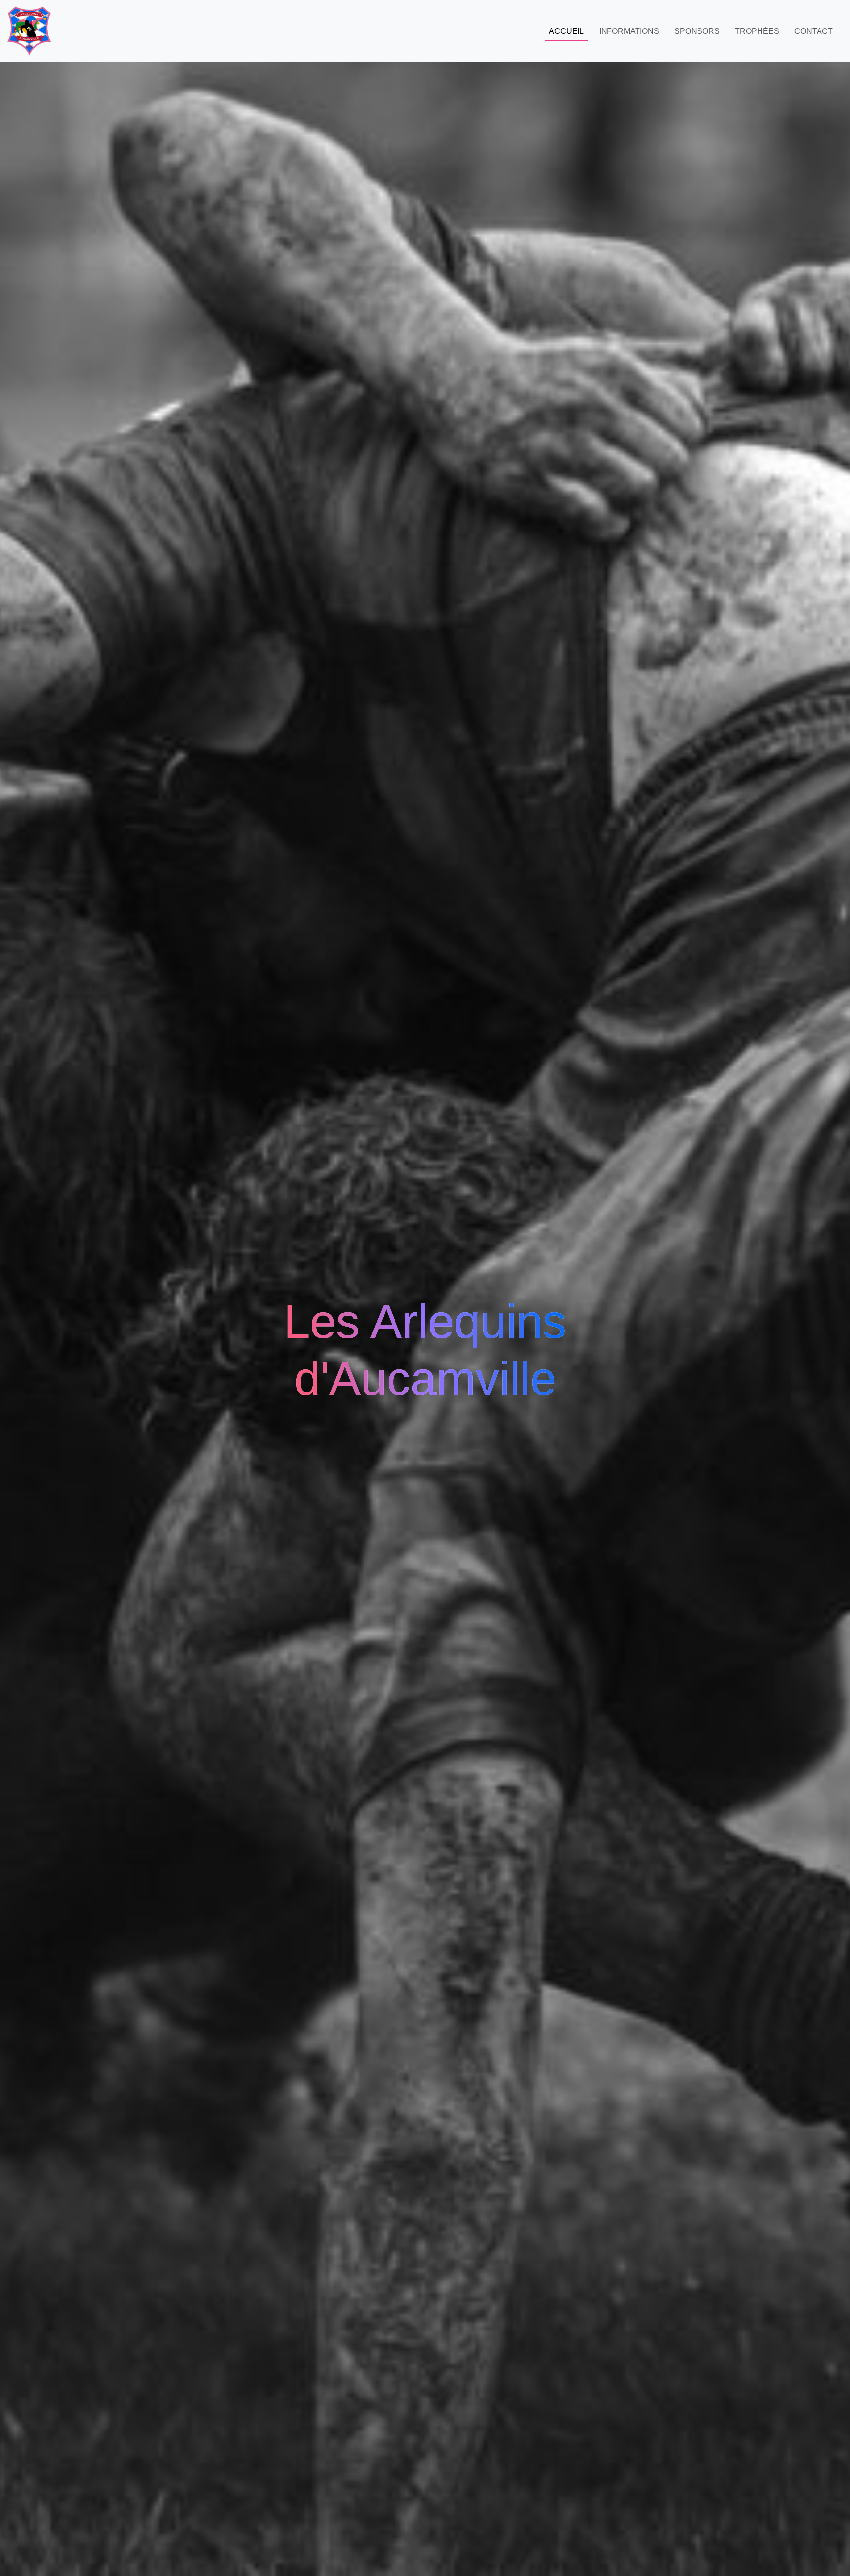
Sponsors (697, 31)
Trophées (757, 31)
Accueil (566, 31)
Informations (629, 31)
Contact (814, 31)
